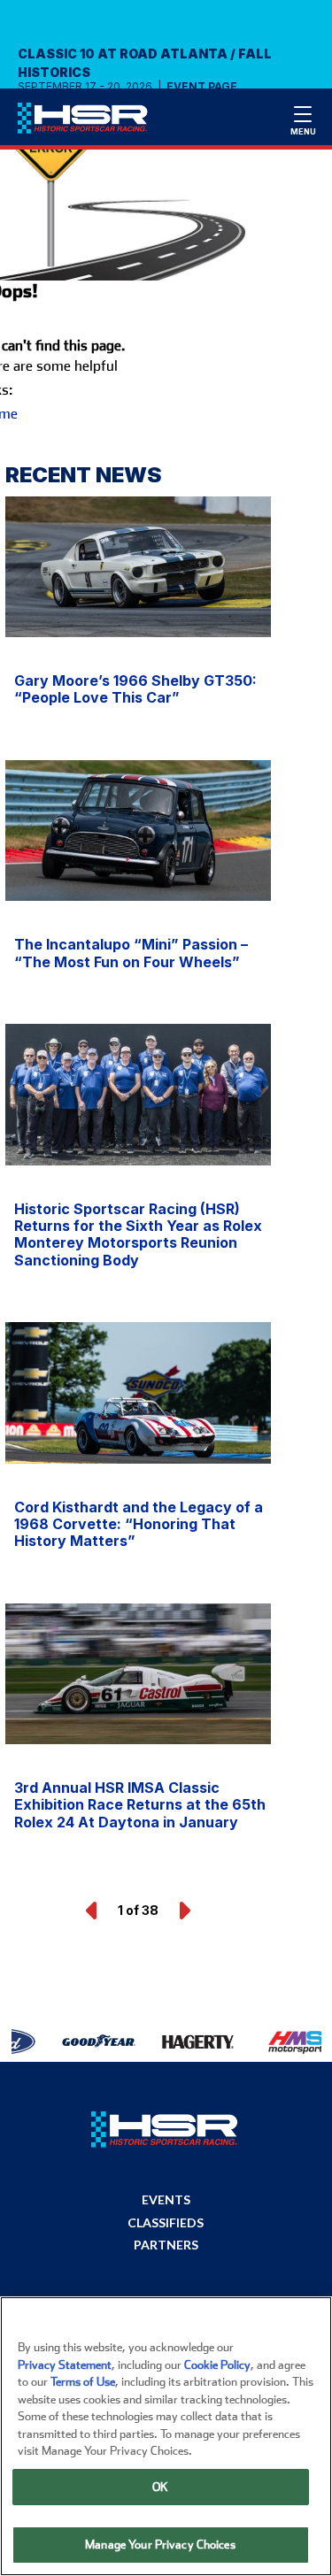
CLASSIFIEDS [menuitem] (166, 2223)
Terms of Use (83, 2382)
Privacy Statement (65, 2365)
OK (160, 2487)
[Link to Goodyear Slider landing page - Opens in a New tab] (77, 2042)
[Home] (91, 122)
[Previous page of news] (93, 1911)
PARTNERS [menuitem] (166, 2245)
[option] (68, 2042)
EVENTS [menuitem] (166, 2200)
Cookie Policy (217, 2365)
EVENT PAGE (202, 87)
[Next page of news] (183, 1911)
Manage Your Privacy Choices (160, 2545)
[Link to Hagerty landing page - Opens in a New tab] (175, 2042)
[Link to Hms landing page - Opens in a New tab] (273, 2042)
